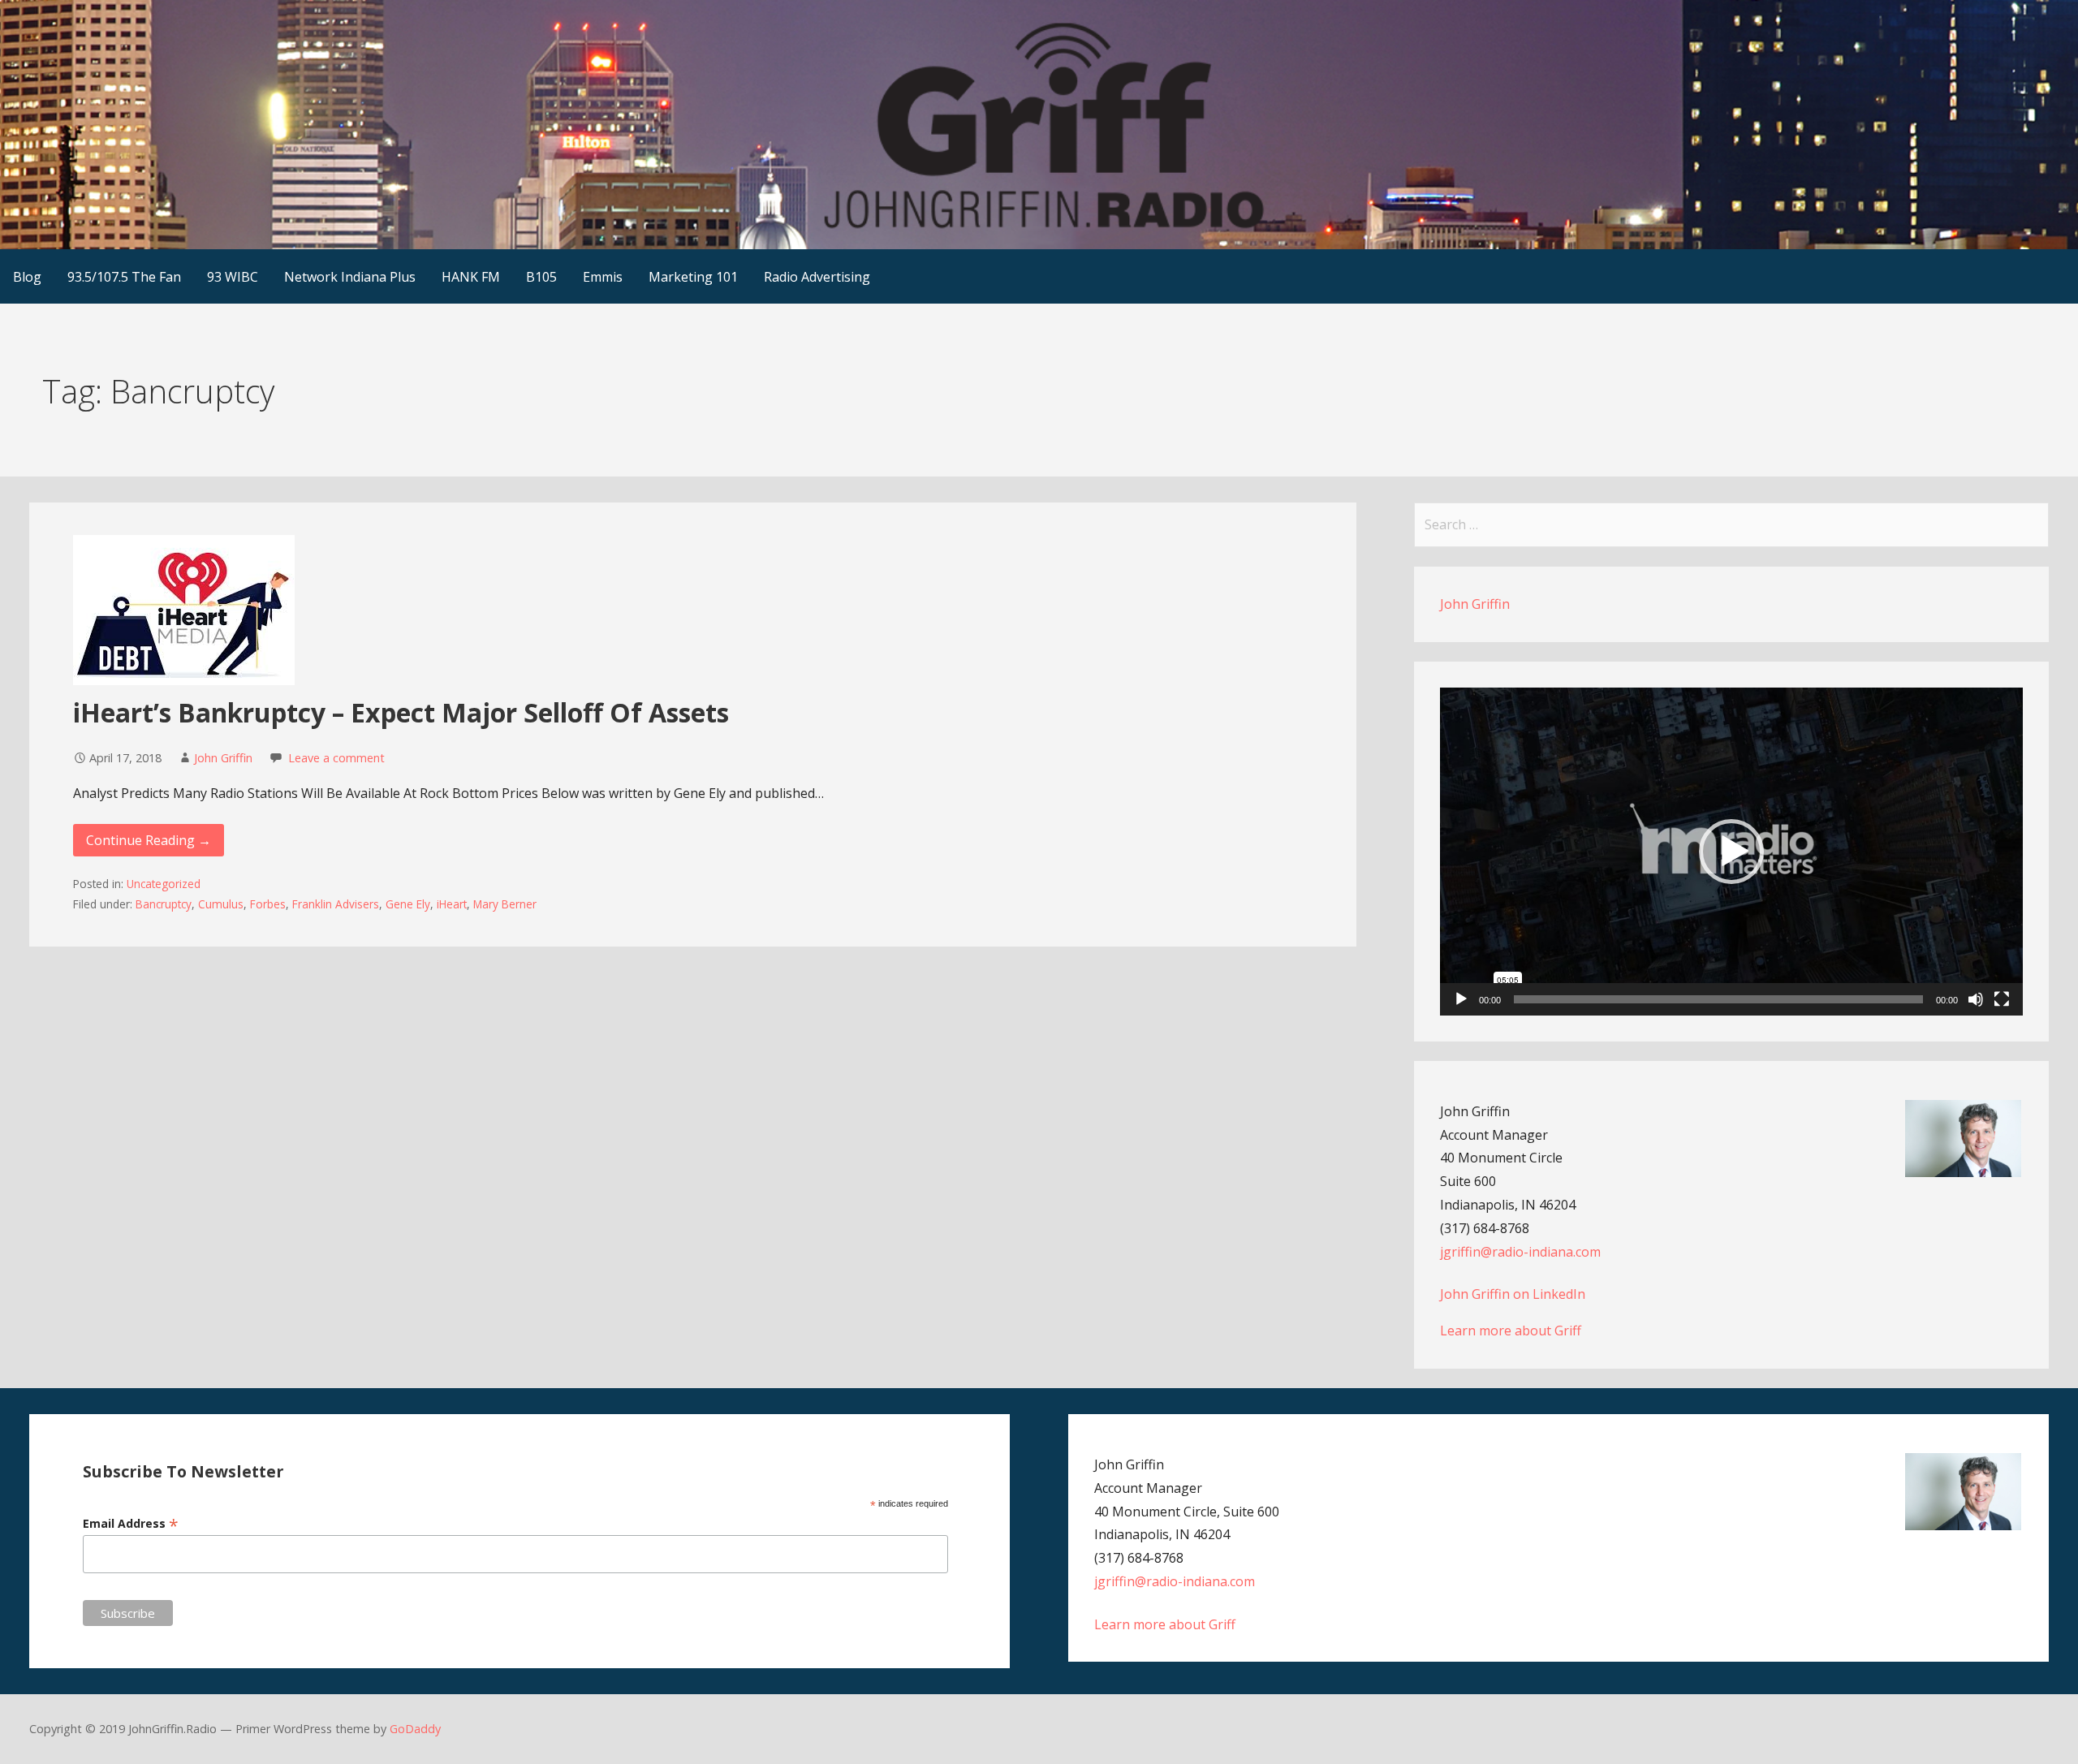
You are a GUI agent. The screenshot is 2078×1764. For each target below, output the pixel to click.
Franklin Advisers (336, 904)
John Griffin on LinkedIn (1513, 1294)
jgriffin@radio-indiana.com (1520, 1252)
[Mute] (1976, 999)
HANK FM (471, 277)
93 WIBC (233, 277)
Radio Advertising (817, 277)
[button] (1731, 852)
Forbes (268, 904)
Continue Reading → (149, 840)
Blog (27, 277)
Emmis (603, 277)
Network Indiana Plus (350, 277)
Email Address (131, 1523)
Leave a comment (336, 758)
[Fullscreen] (2002, 999)
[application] (1731, 852)
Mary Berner (505, 904)
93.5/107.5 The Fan (124, 277)
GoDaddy (415, 1729)
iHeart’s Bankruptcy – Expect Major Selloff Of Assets (401, 712)
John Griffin (223, 758)
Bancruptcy (164, 904)
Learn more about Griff (1511, 1331)
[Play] (1461, 999)
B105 (541, 277)
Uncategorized (164, 884)
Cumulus (221, 904)
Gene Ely (408, 904)
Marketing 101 (693, 277)
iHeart (452, 904)
